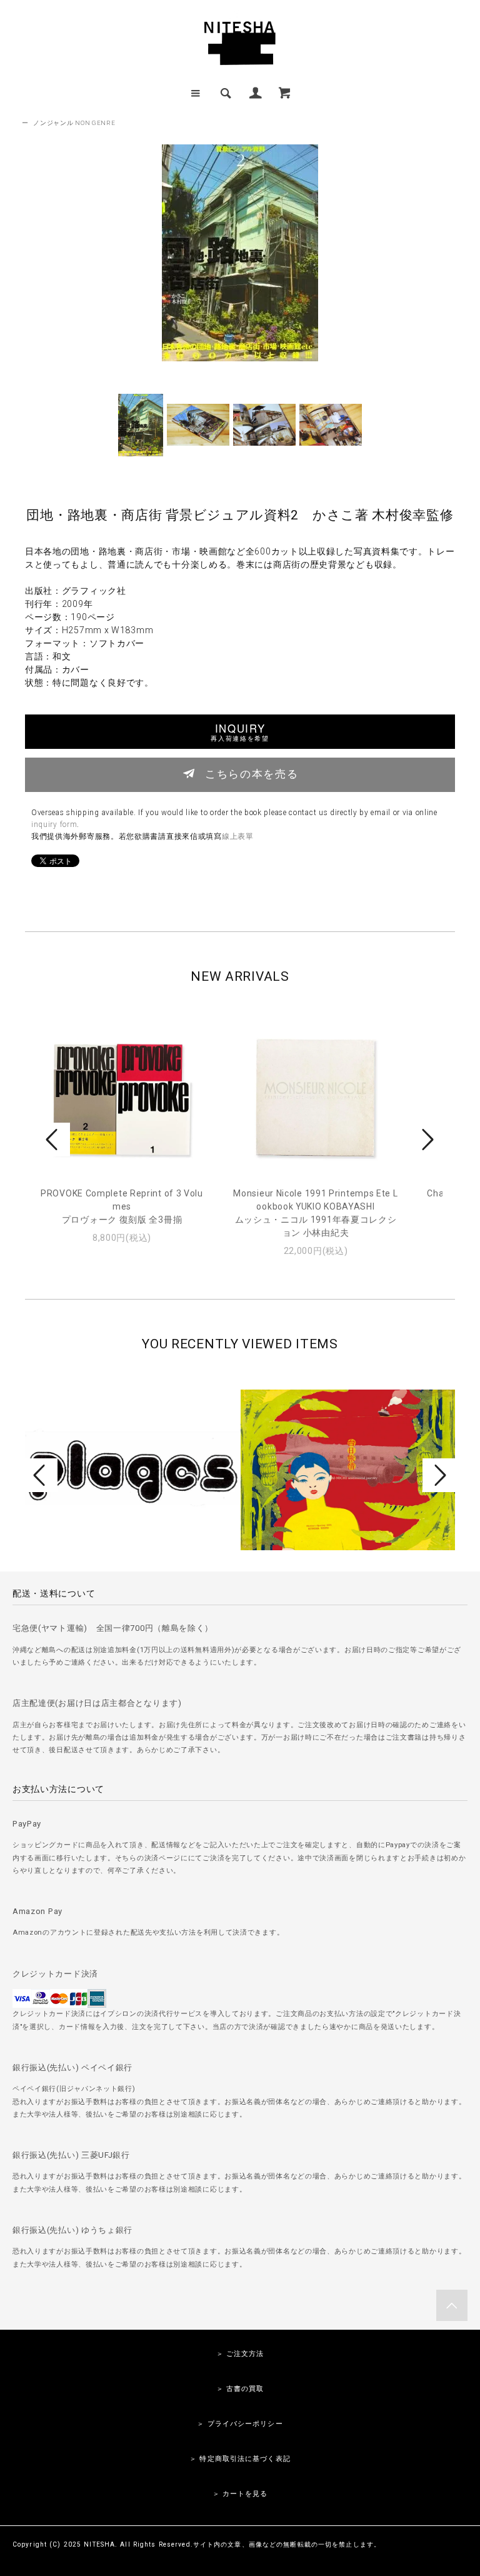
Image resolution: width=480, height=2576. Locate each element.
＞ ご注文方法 (240, 2354)
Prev (54, 1140)
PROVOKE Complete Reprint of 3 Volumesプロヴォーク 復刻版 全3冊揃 (122, 1206)
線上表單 (238, 836)
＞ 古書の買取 (240, 2389)
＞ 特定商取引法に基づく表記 (240, 2459)
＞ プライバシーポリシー (240, 2424)
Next (426, 1140)
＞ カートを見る (240, 2494)
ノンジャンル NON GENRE (74, 123)
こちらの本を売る (252, 773)
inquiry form (54, 824)
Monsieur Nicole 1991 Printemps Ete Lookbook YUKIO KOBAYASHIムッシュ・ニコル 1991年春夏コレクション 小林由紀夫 (315, 1213)
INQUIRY (240, 732)
